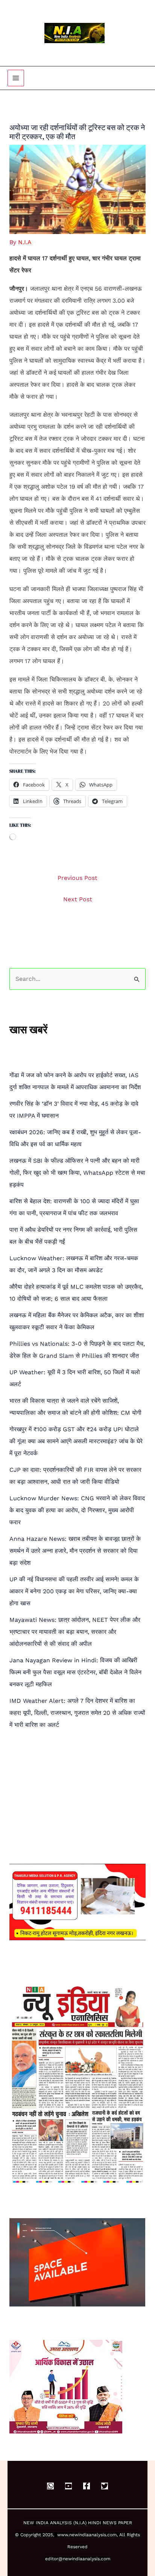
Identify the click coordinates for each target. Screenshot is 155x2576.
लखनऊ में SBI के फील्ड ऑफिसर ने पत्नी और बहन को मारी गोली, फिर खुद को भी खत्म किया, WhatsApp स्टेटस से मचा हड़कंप (77, 1173)
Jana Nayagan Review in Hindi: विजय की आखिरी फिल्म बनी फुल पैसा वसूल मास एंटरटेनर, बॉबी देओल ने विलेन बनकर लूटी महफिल (75, 1672)
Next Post (78, 899)
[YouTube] (68, 2486)
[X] (105, 2486)
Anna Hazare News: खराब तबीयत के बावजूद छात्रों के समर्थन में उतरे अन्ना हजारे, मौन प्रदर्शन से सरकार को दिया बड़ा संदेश (75, 1551)
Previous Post (77, 878)
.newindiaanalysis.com (92, 2535)
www (63, 2535)
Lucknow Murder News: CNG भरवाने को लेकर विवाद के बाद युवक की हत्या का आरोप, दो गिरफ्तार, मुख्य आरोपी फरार (77, 1510)
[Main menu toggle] (16, 78)
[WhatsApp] (50, 2486)
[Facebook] (87, 2486)
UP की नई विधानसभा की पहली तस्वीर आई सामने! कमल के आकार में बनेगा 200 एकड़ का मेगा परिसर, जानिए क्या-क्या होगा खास (74, 1591)
